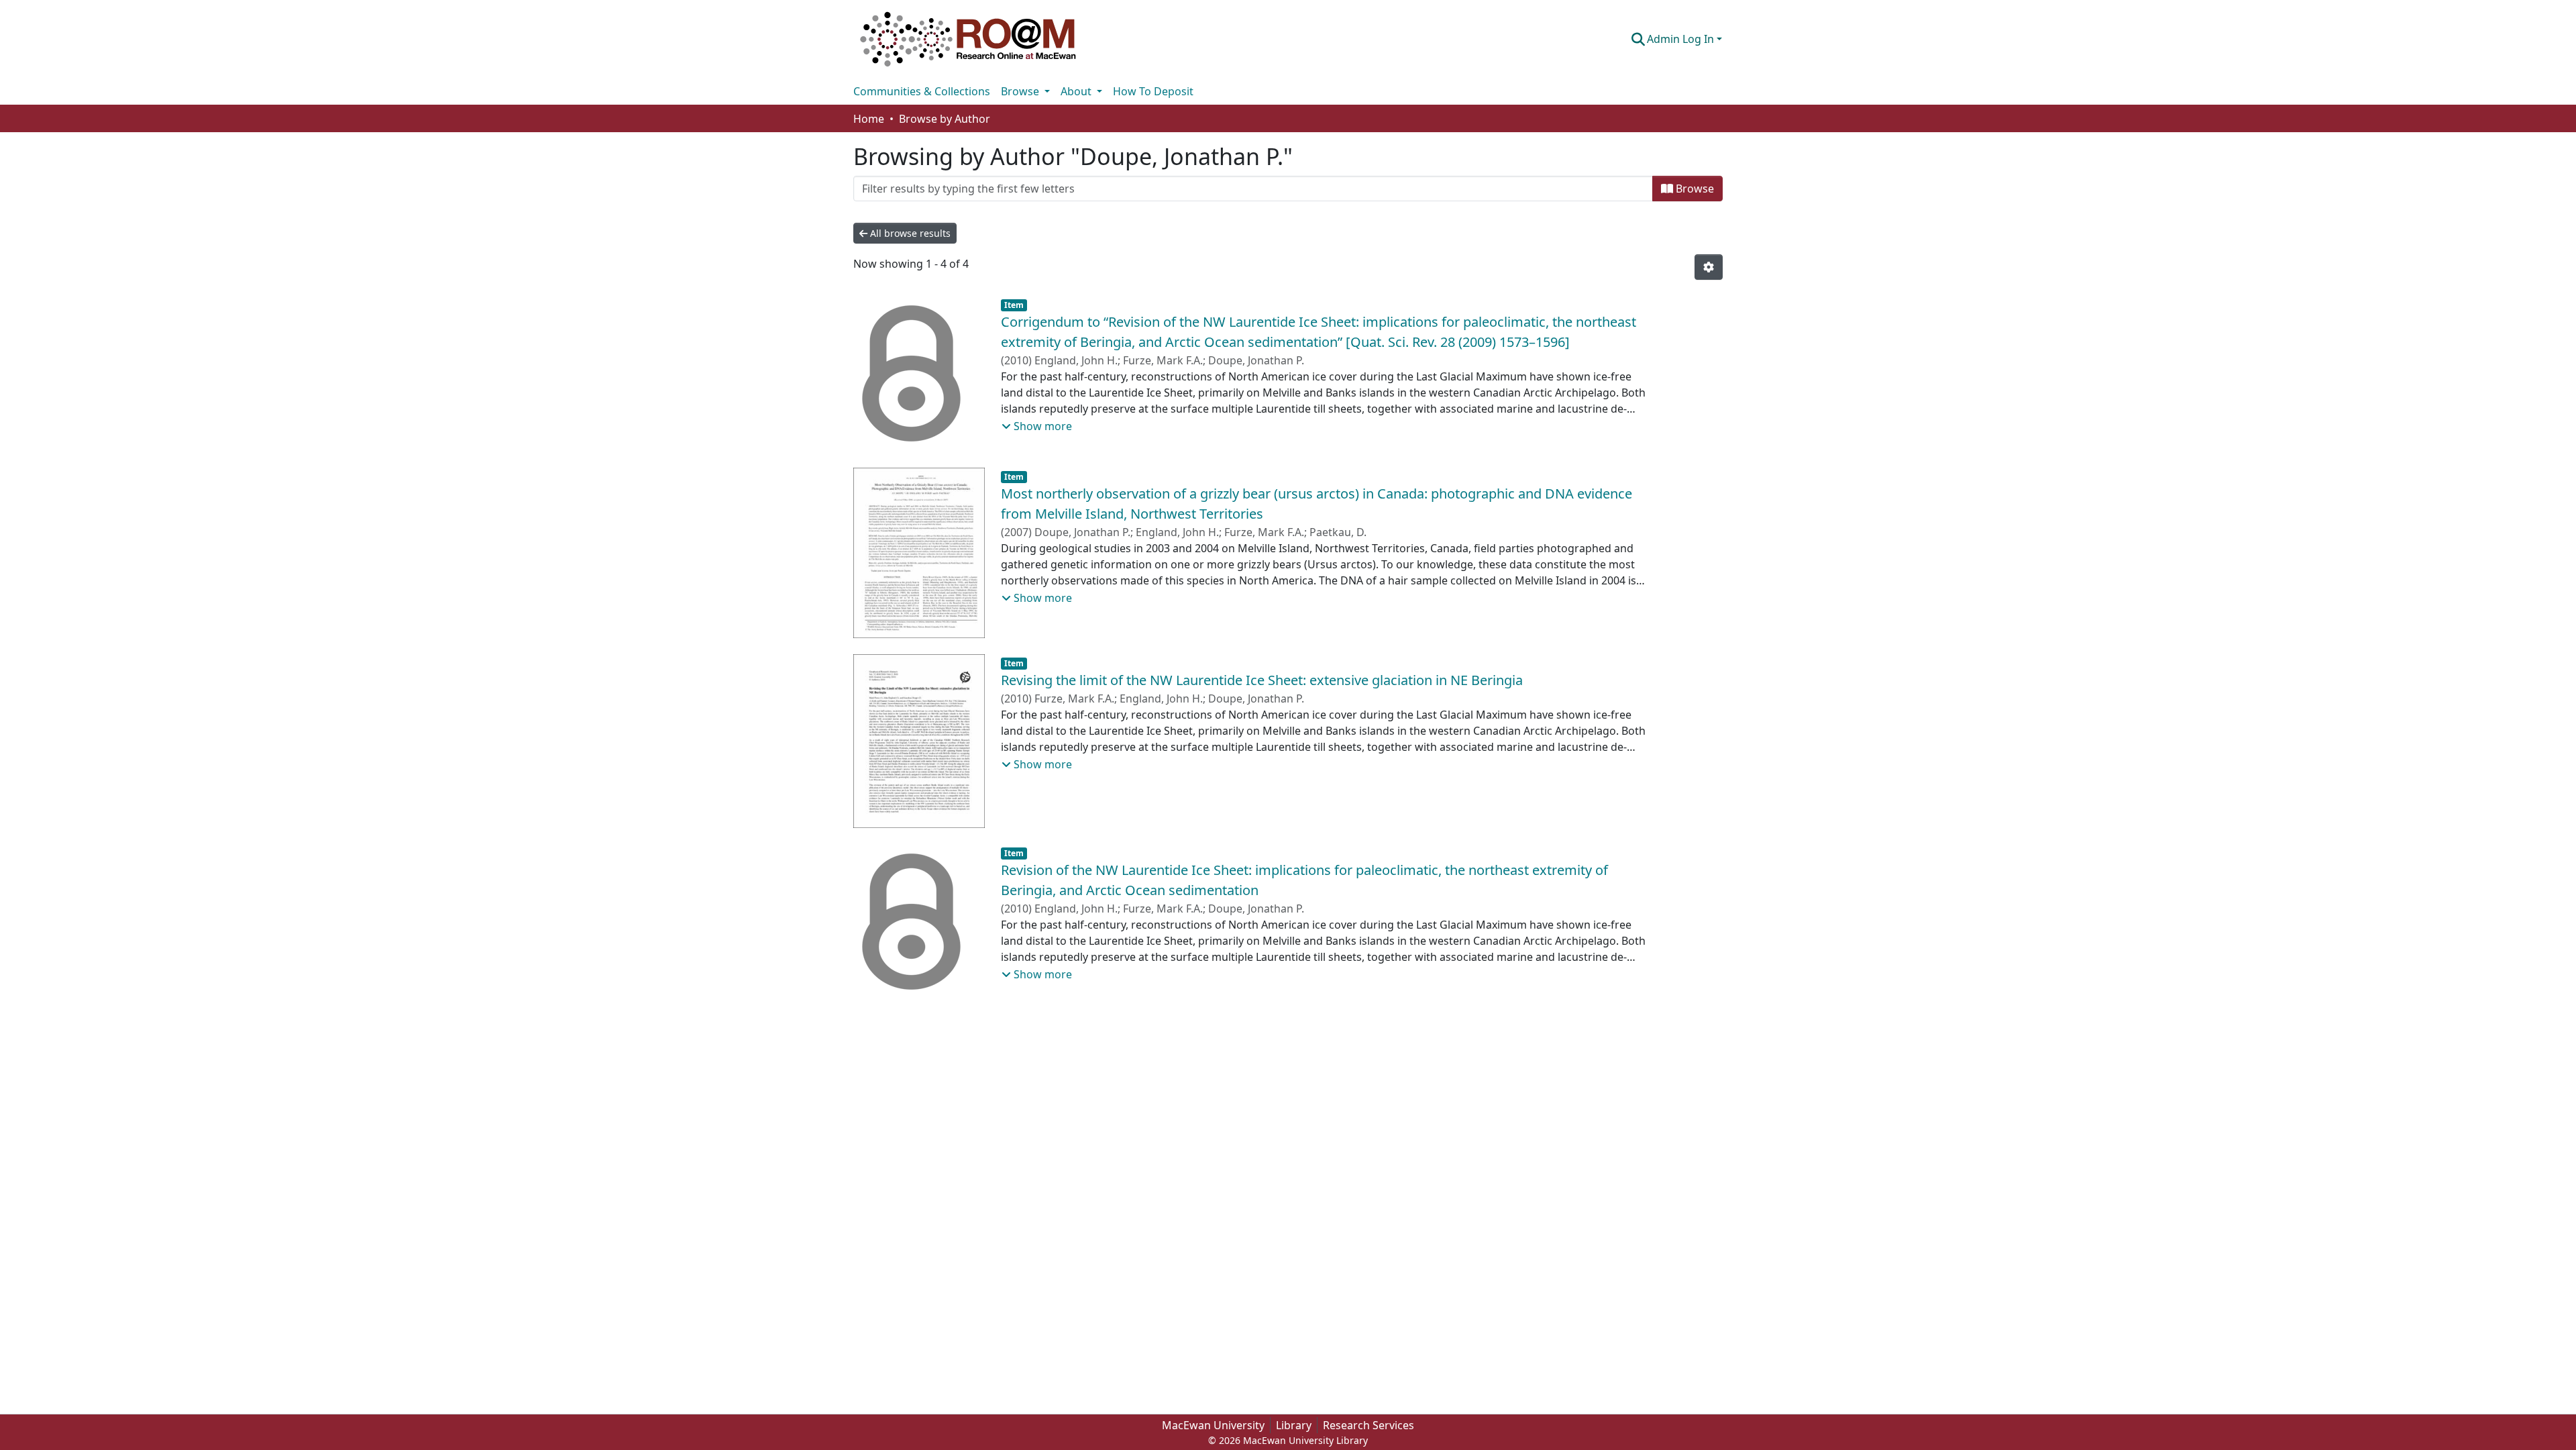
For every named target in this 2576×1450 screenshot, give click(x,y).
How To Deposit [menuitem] (1153, 91)
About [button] (1077, 91)
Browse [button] (1021, 91)
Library (1294, 1425)
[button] (968, 39)
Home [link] (869, 119)
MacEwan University (1213, 1425)
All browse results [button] (909, 233)
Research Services (1368, 1425)
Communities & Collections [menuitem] (922, 91)
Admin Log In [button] (1682, 39)
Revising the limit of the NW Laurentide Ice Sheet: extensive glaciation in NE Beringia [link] (1262, 680)
